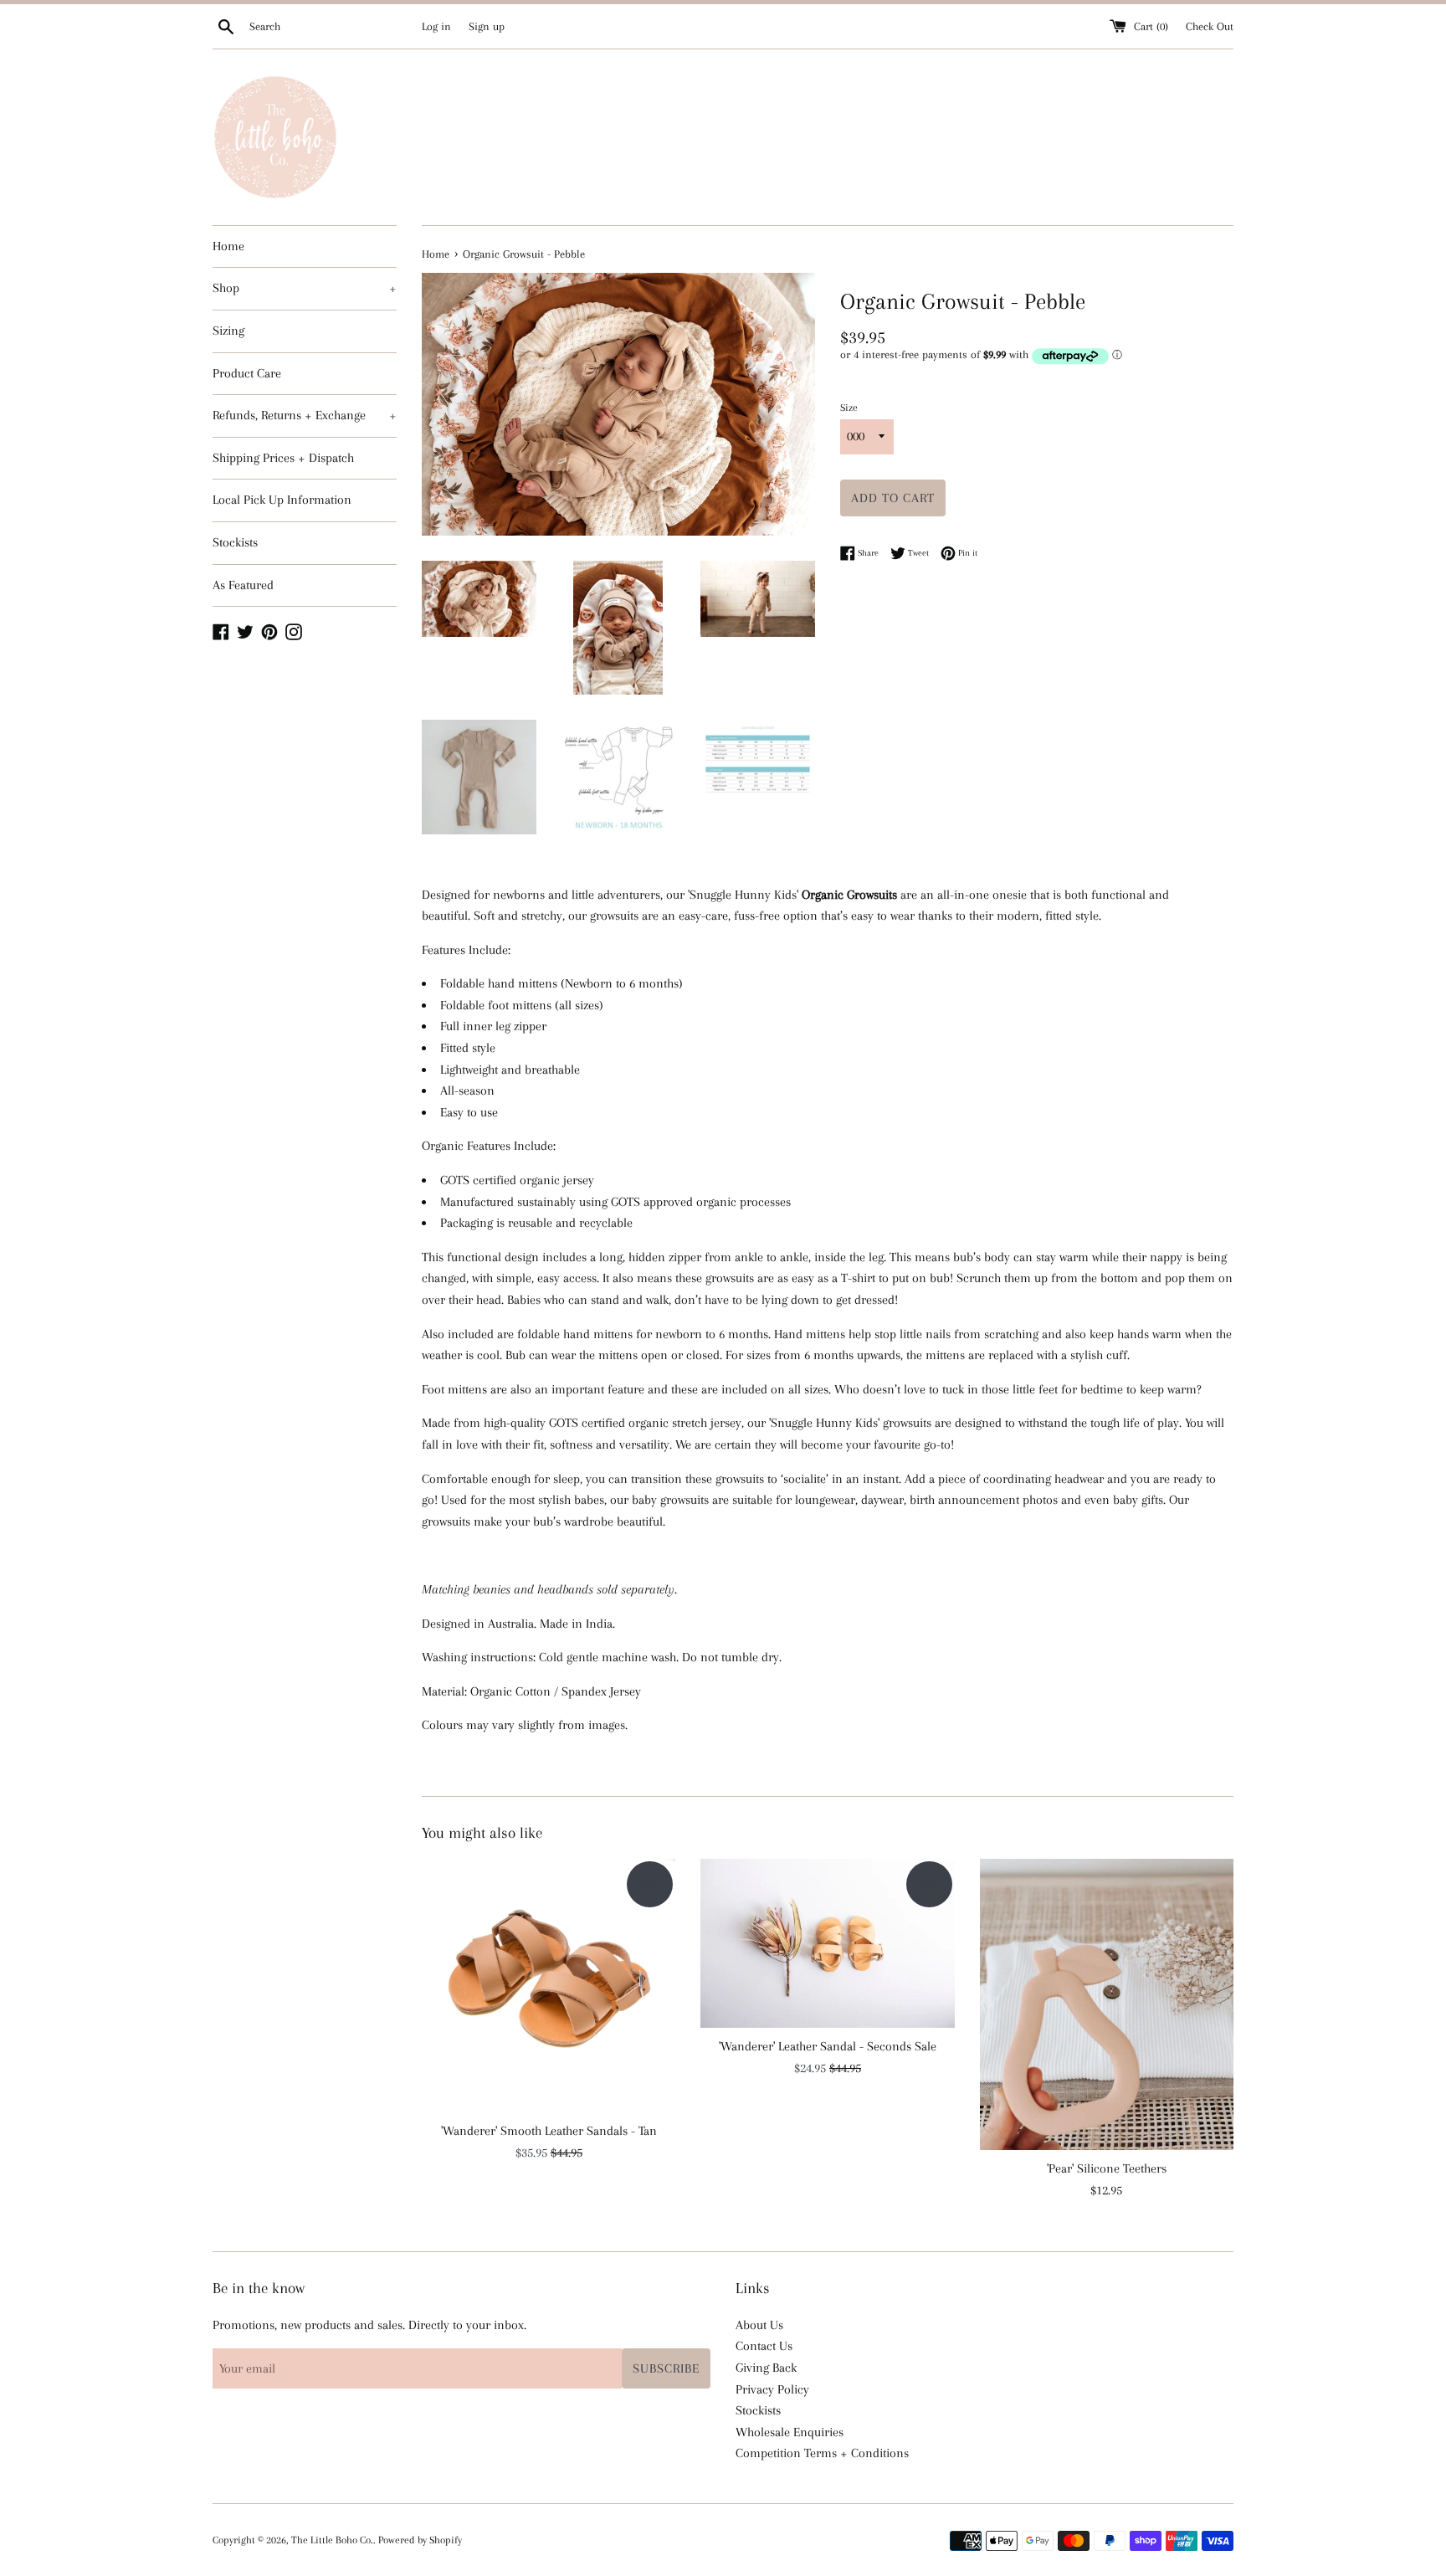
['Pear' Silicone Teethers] (1107, 2004)
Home (228, 246)
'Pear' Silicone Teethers (1107, 2168)
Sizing (228, 331)
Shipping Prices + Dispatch (283, 458)
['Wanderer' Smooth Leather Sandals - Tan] (549, 1986)
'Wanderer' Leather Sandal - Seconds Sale (828, 2046)
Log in (436, 26)
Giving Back (766, 2368)
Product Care (247, 373)
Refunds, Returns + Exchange (305, 415)
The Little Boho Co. (332, 2540)
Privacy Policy (772, 2389)
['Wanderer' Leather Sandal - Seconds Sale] (827, 1943)
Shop (305, 288)
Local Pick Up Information (282, 500)
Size (849, 408)
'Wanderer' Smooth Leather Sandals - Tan (549, 2131)
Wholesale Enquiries (790, 2432)
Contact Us (764, 2346)
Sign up (487, 26)
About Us (759, 2325)
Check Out (1210, 26)
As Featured (243, 585)
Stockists (235, 542)
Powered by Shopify (420, 2540)
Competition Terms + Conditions (822, 2453)
